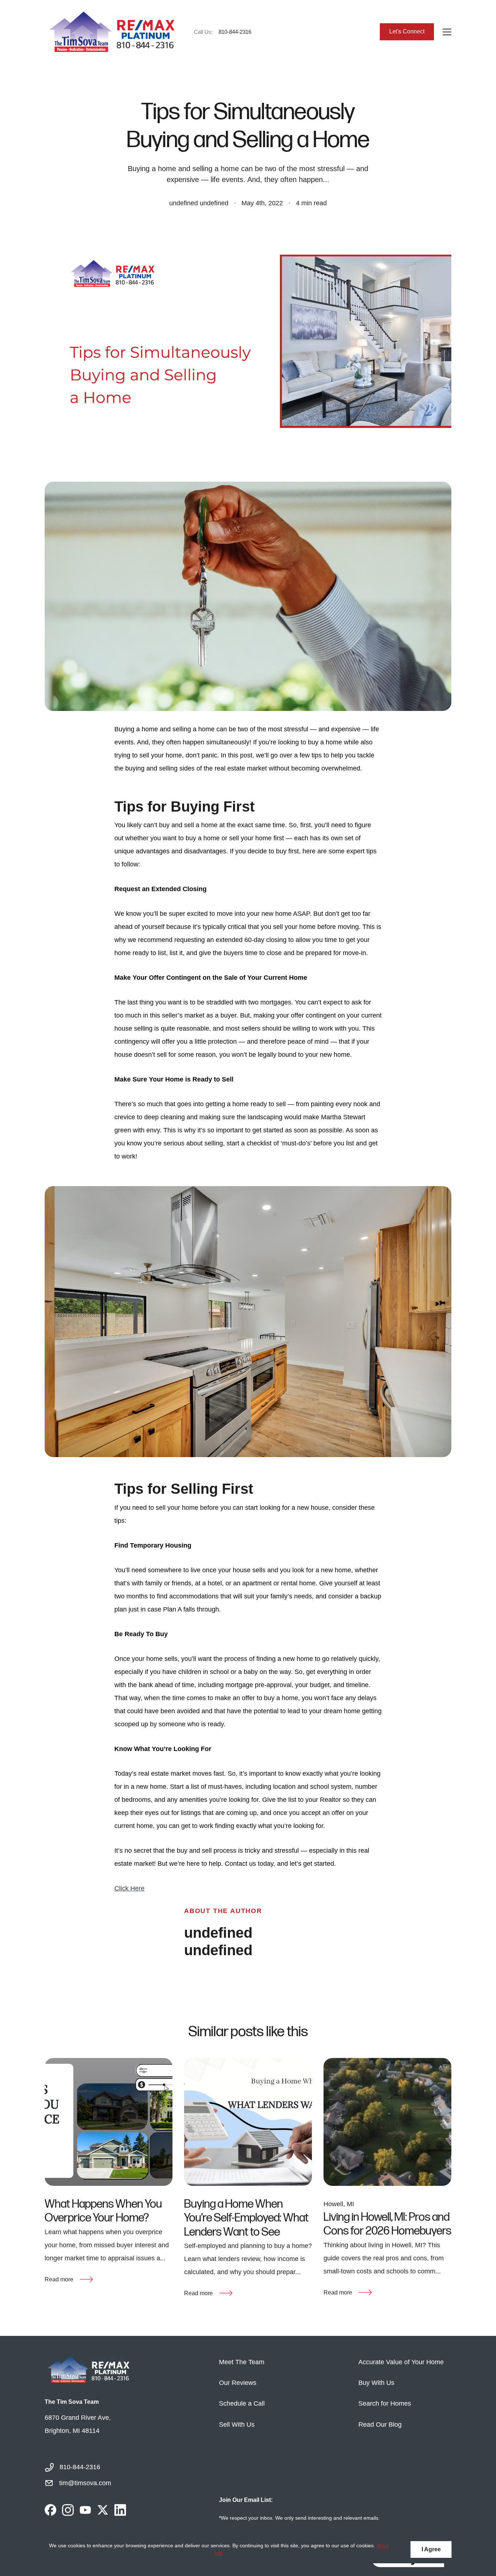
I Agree (431, 2549)
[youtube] (85, 2510)
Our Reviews (238, 2383)
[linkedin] (120, 2510)
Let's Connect (407, 31)
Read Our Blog (380, 2425)
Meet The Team (242, 2362)
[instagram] (68, 2510)
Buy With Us (376, 2383)
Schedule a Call (242, 2403)
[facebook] (50, 2510)
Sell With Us (237, 2425)
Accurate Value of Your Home (401, 2362)
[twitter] (103, 2510)
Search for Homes (385, 2403)
